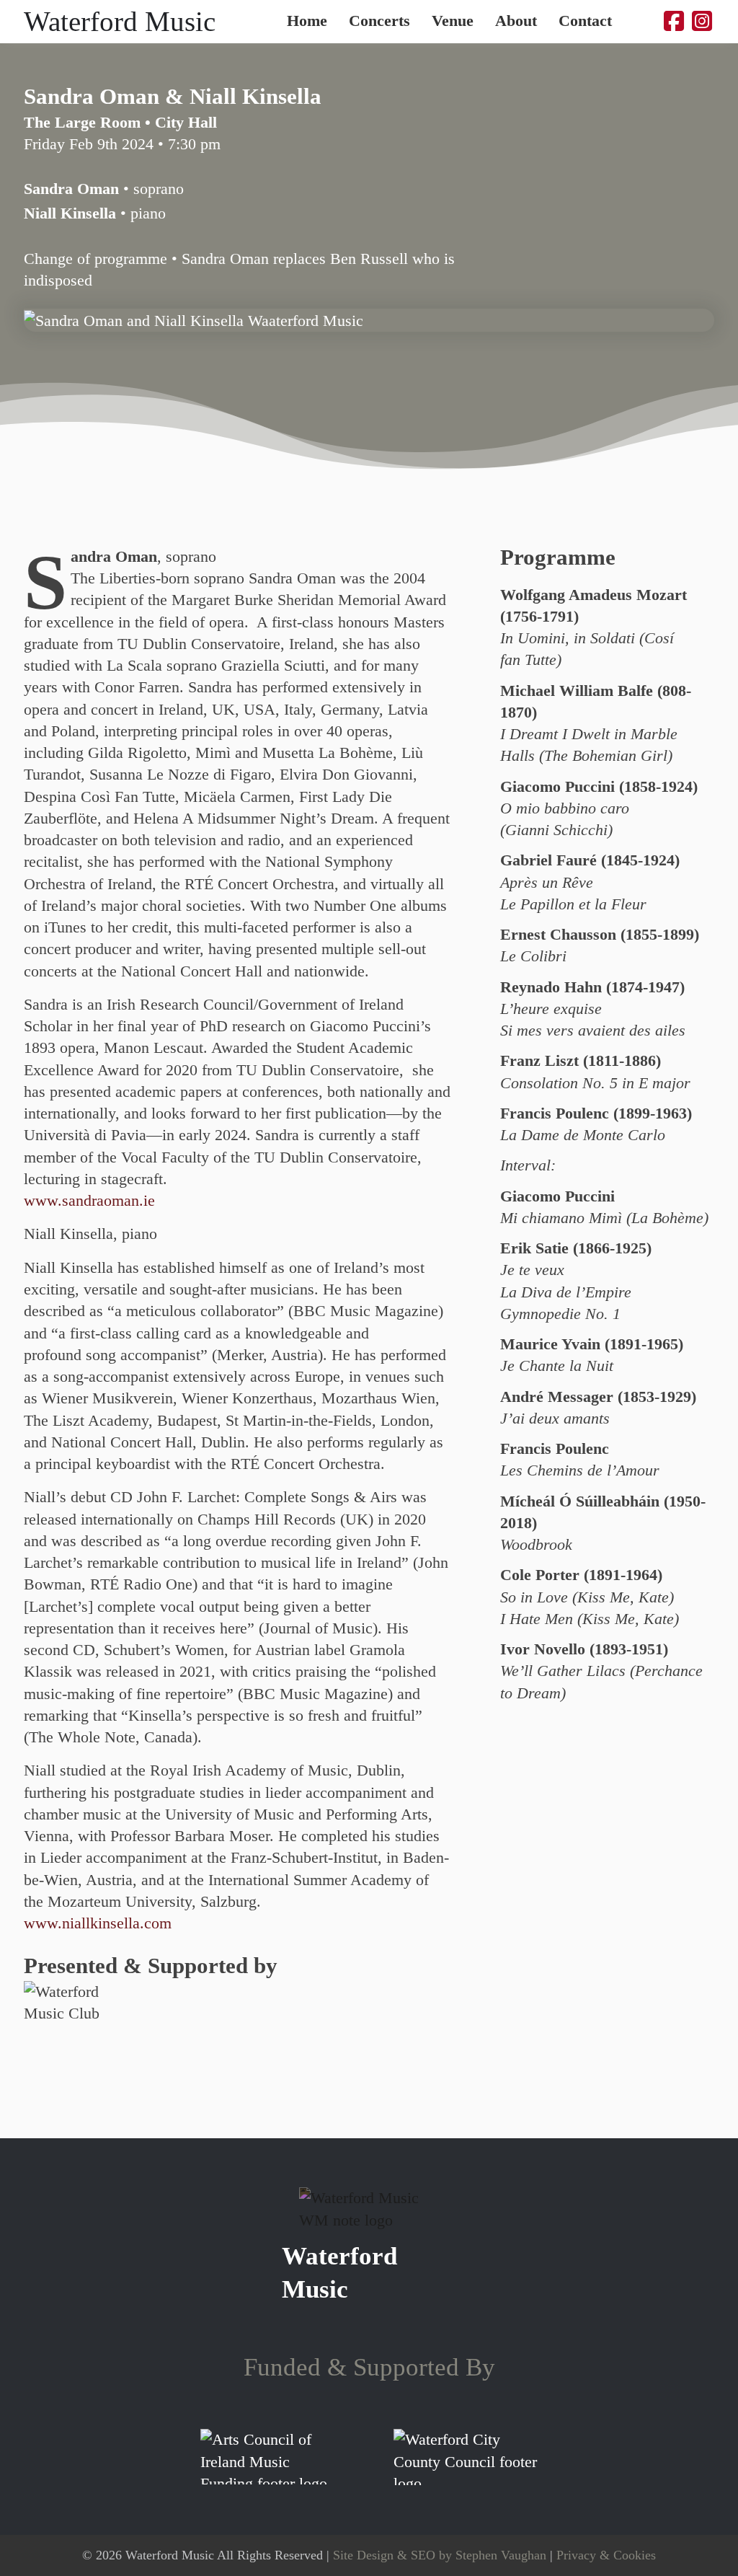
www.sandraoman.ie (89, 1201)
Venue (453, 22)
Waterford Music (120, 21)
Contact (585, 22)
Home (307, 22)
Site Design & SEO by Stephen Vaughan (440, 2555)
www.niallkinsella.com (98, 1923)
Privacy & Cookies (606, 2555)
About (516, 22)
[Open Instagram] (702, 21)
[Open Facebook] (674, 21)
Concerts (379, 22)
